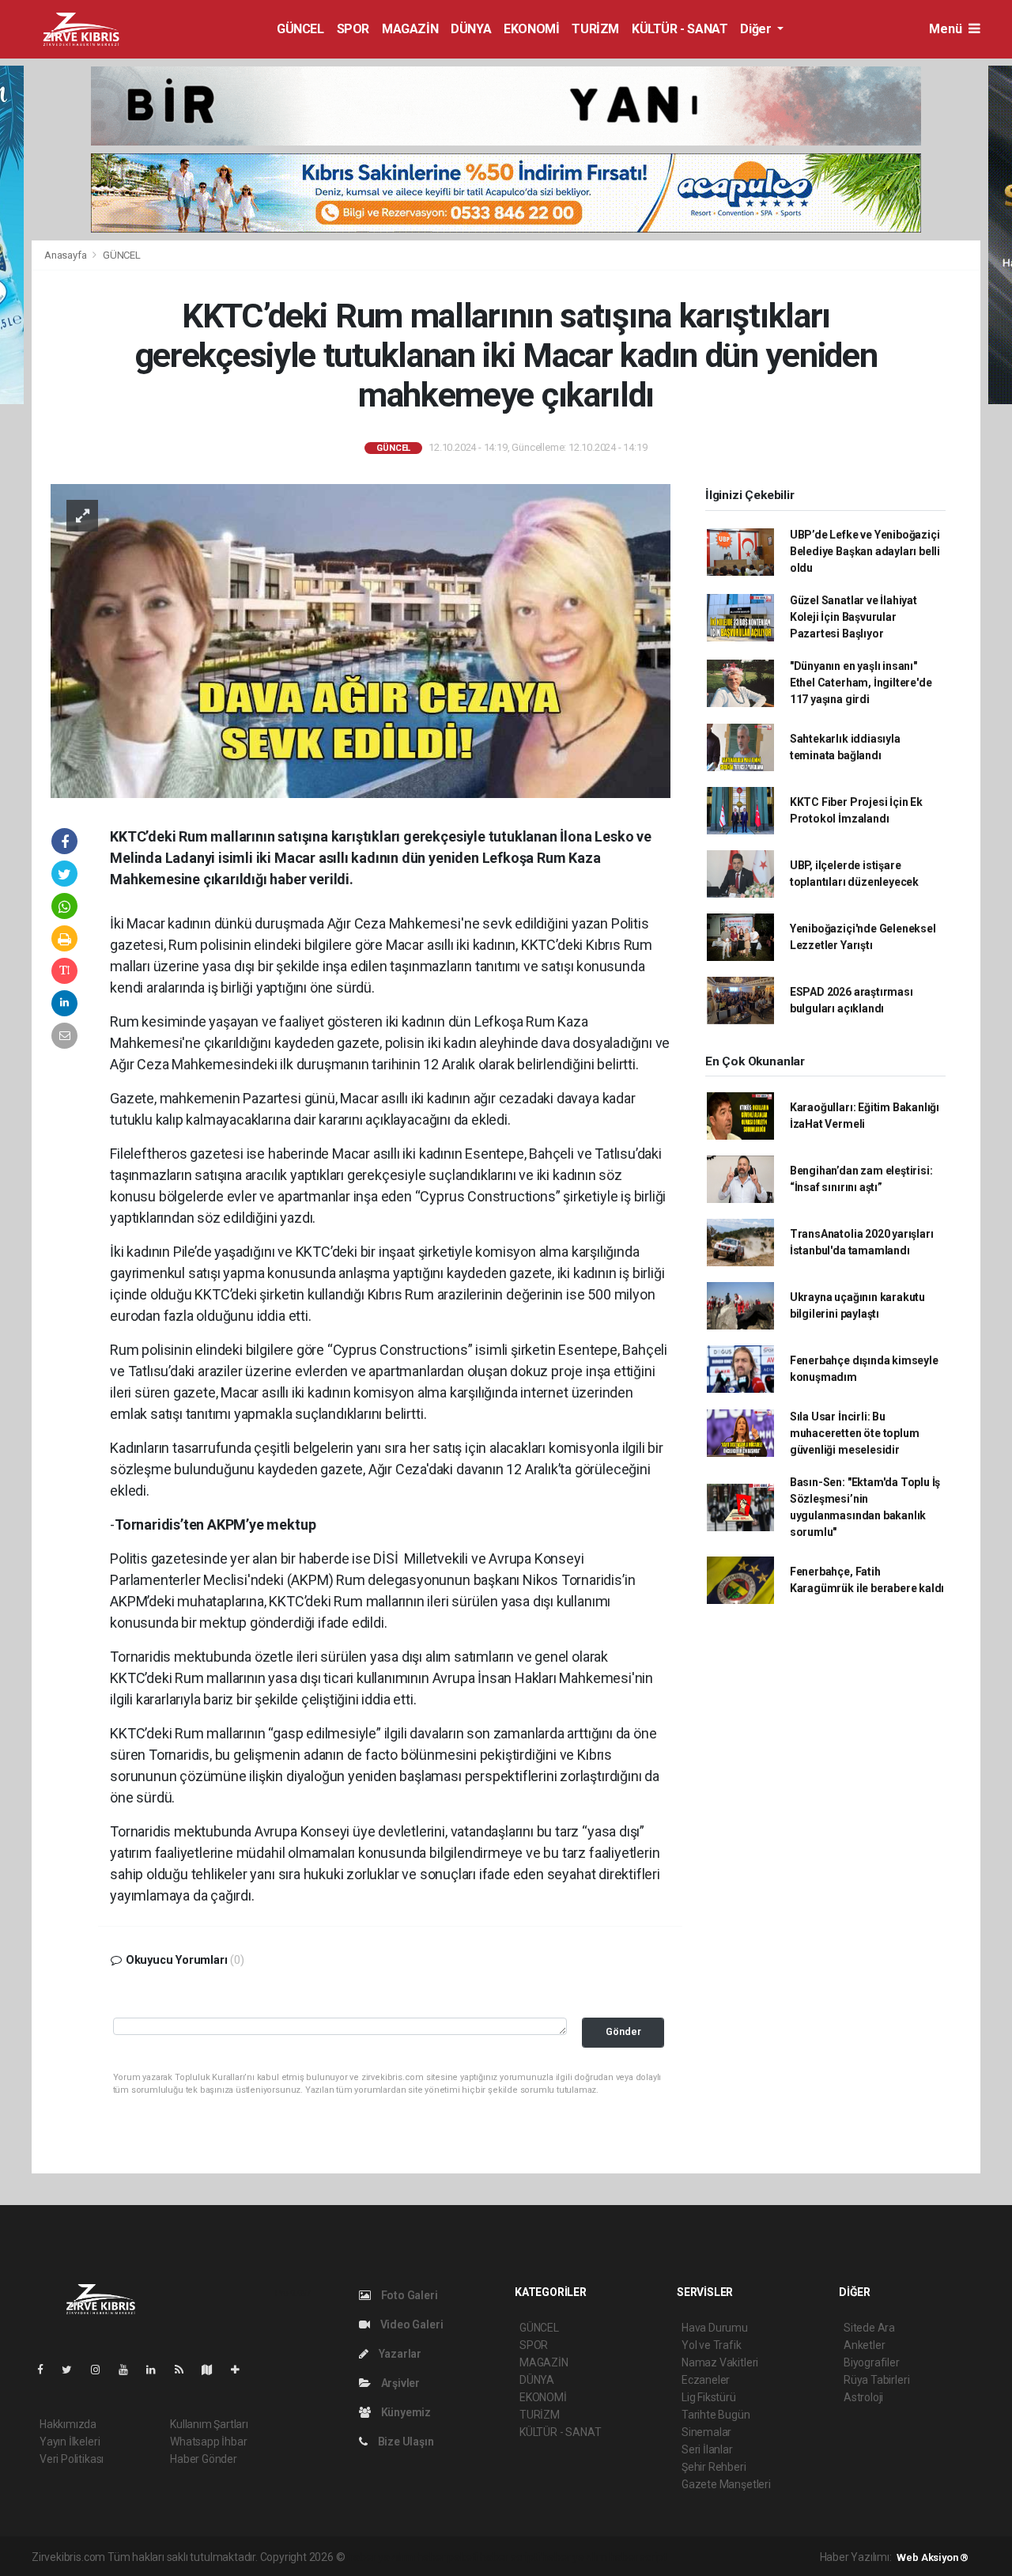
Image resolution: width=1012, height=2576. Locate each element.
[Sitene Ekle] (242, 2370)
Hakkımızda (68, 2424)
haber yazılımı (381, 2557)
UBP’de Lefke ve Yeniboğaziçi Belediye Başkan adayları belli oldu (865, 551)
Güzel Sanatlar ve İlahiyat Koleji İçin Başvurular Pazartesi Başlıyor (853, 617)
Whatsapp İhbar (208, 2442)
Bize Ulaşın (405, 2442)
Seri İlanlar (707, 2449)
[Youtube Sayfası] (130, 2370)
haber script (638, 2557)
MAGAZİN (410, 29)
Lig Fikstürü (709, 2397)
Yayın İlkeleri (70, 2442)
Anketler (864, 2345)
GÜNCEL (300, 29)
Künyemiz (405, 2412)
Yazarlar (399, 2354)
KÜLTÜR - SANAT (680, 29)
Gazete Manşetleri (726, 2484)
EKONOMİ (531, 29)
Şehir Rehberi (714, 2467)
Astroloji (863, 2397)
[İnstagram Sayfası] (102, 2370)
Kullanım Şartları (209, 2424)
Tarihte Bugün (716, 2415)
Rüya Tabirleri (876, 2380)
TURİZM (595, 29)
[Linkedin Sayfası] (157, 2370)
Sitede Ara (869, 2328)
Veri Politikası (72, 2459)
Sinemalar (706, 2432)
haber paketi (447, 2557)
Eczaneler (706, 2380)
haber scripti (510, 2557)
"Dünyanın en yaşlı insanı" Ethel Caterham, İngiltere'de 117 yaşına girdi (861, 683)
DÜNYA (471, 29)
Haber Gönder (204, 2459)
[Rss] (185, 2370)
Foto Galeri (408, 2295)
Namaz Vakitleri (720, 2362)
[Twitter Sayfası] (73, 2370)
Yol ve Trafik (712, 2345)
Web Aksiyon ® (933, 2557)
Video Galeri (410, 2324)
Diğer (757, 29)
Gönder (623, 2031)
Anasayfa (66, 255)
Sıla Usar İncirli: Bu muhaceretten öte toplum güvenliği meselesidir (855, 1433)
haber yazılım (574, 2557)
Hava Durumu (715, 2328)
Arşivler (399, 2383)
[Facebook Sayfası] (47, 2370)
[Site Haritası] (213, 2370)
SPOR (353, 29)
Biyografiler (872, 2362)
